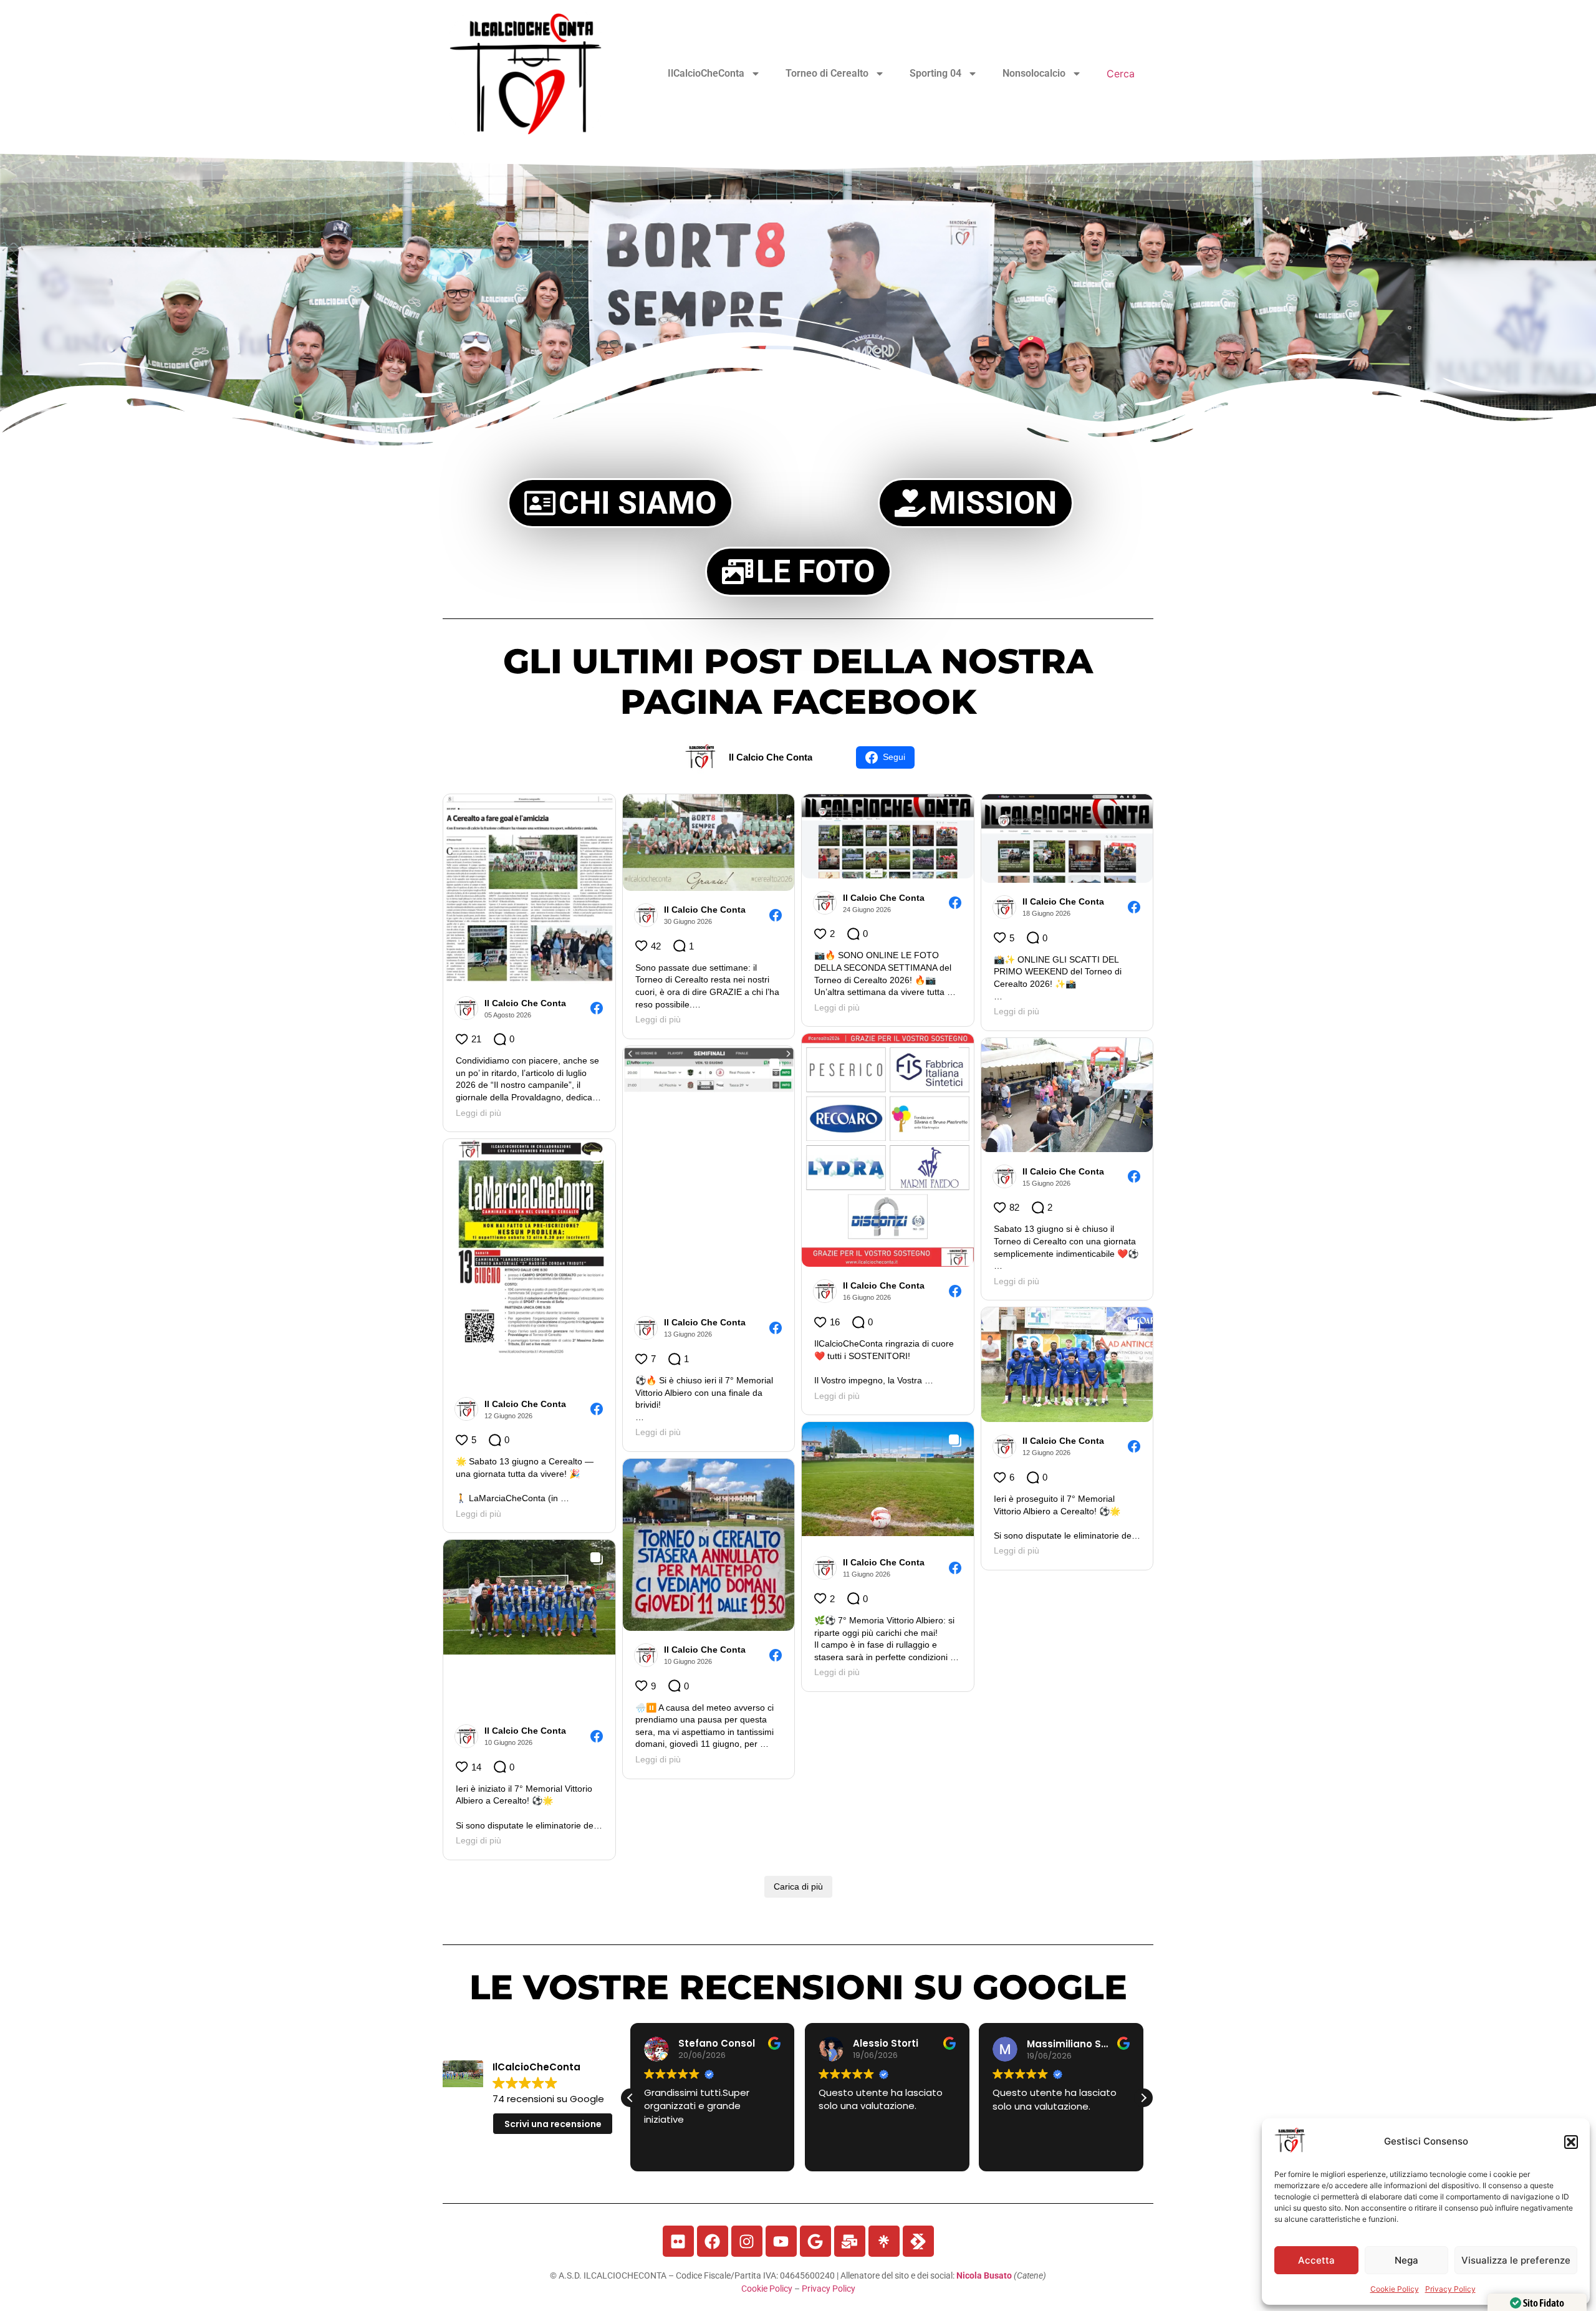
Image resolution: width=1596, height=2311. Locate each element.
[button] (1571, 2142)
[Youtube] (781, 2241)
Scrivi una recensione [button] (553, 2124)
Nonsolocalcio (1034, 73)
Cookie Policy (1395, 2289)
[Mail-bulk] (850, 2241)
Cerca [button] (1121, 74)
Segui (894, 757)
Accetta (1316, 2260)
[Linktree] (884, 2241)
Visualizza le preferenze (1516, 2260)
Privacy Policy (1450, 2289)
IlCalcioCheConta (706, 73)
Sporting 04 (935, 73)
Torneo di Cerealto (827, 73)
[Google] (815, 2241)
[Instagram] (747, 2241)
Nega (1406, 2260)
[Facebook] (713, 2241)
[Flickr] (678, 2241)
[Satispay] (918, 2241)
